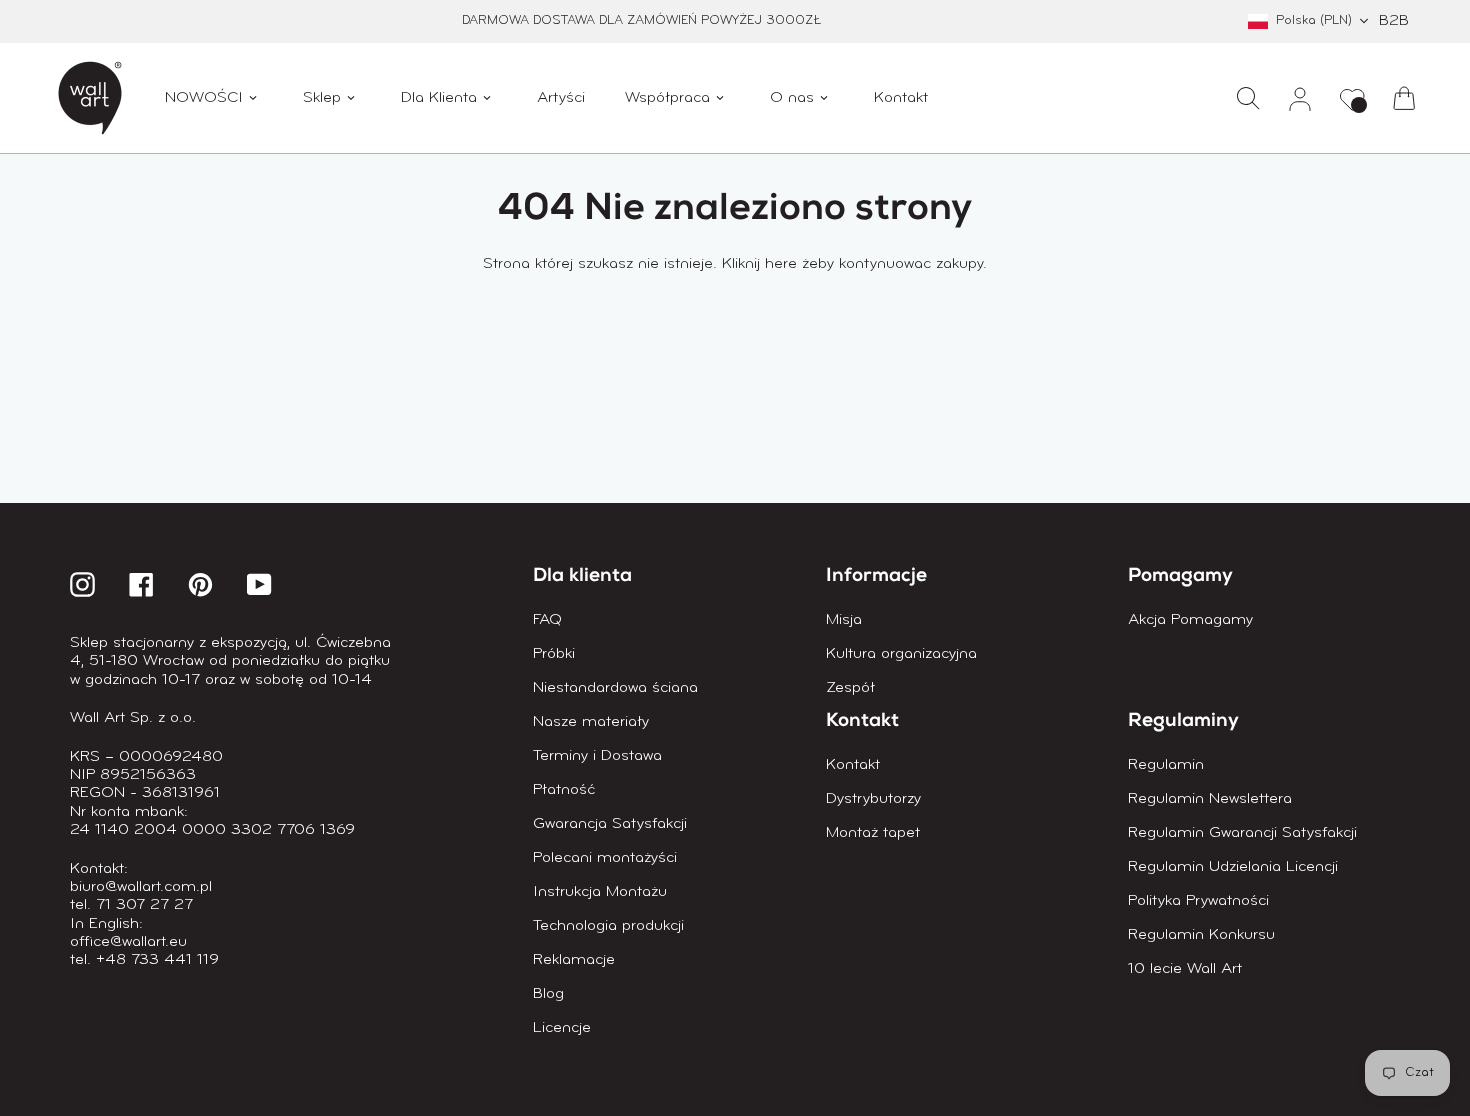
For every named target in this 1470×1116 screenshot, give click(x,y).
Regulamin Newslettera (1210, 799)
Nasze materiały (591, 722)
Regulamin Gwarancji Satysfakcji (1242, 833)
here (781, 264)
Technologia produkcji (608, 926)
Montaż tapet (873, 833)
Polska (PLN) (1314, 20)
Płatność (564, 790)
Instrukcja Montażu (600, 892)
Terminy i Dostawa (597, 756)
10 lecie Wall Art (1185, 969)
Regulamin (1166, 765)
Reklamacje (574, 960)
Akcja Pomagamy (1190, 620)
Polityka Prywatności (1198, 901)
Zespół (850, 688)
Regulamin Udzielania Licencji (1233, 867)
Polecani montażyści (605, 858)
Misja (844, 620)
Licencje (562, 1028)
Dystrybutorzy (873, 799)
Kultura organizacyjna (901, 654)
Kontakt (853, 765)
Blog (548, 994)
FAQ (547, 620)
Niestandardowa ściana (615, 688)
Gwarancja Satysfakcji (610, 824)
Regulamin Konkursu (1201, 935)
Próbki (554, 654)
